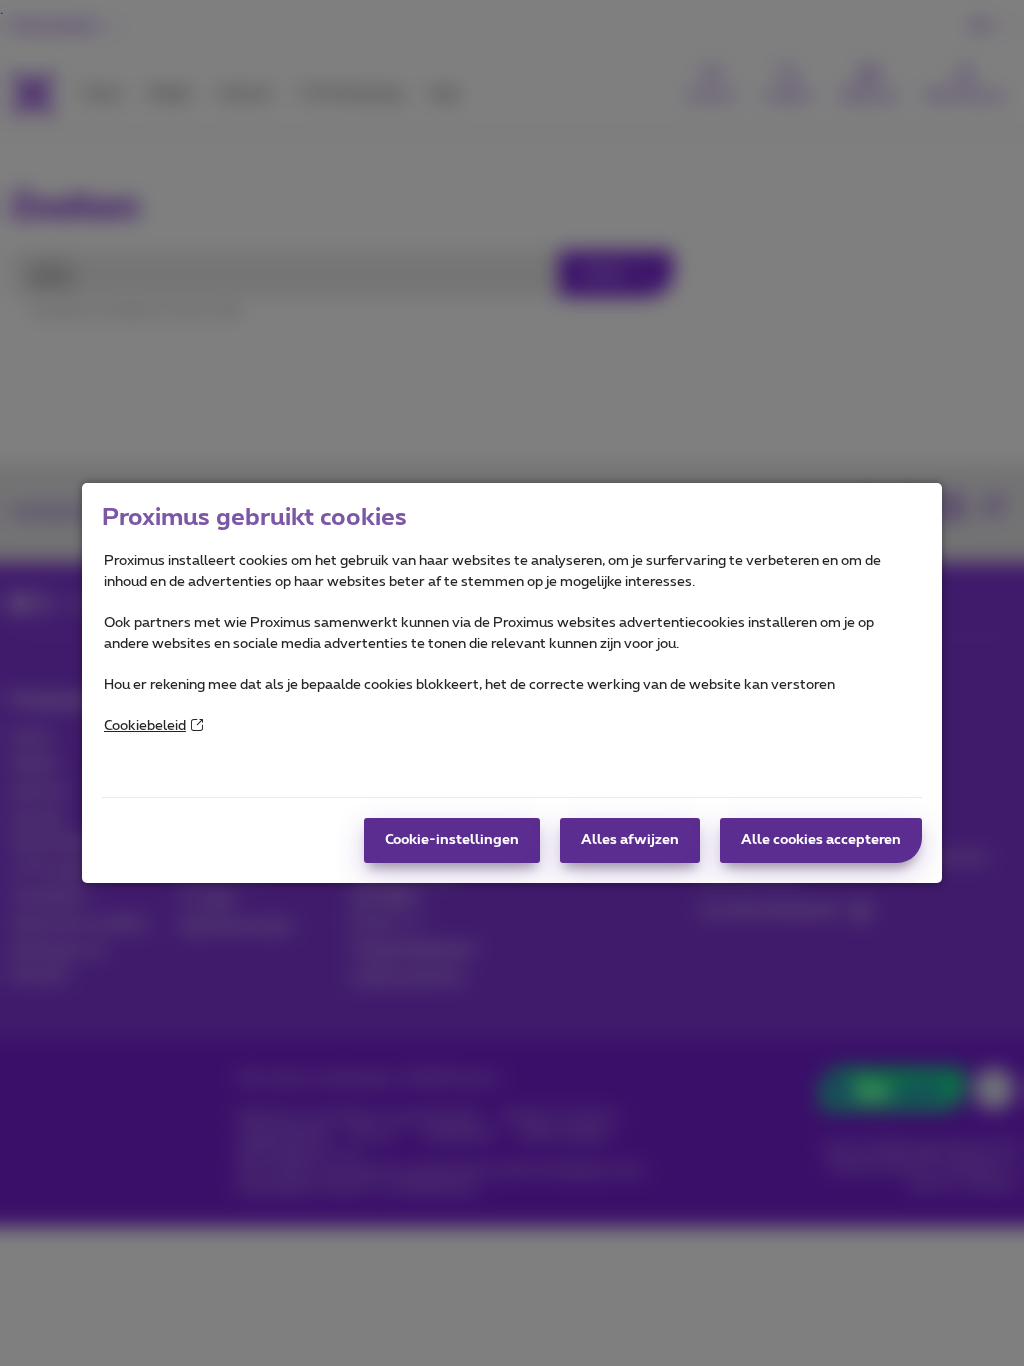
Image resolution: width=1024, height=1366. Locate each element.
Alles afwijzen (630, 840)
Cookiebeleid (145, 726)
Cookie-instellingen (452, 840)
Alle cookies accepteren (821, 840)
